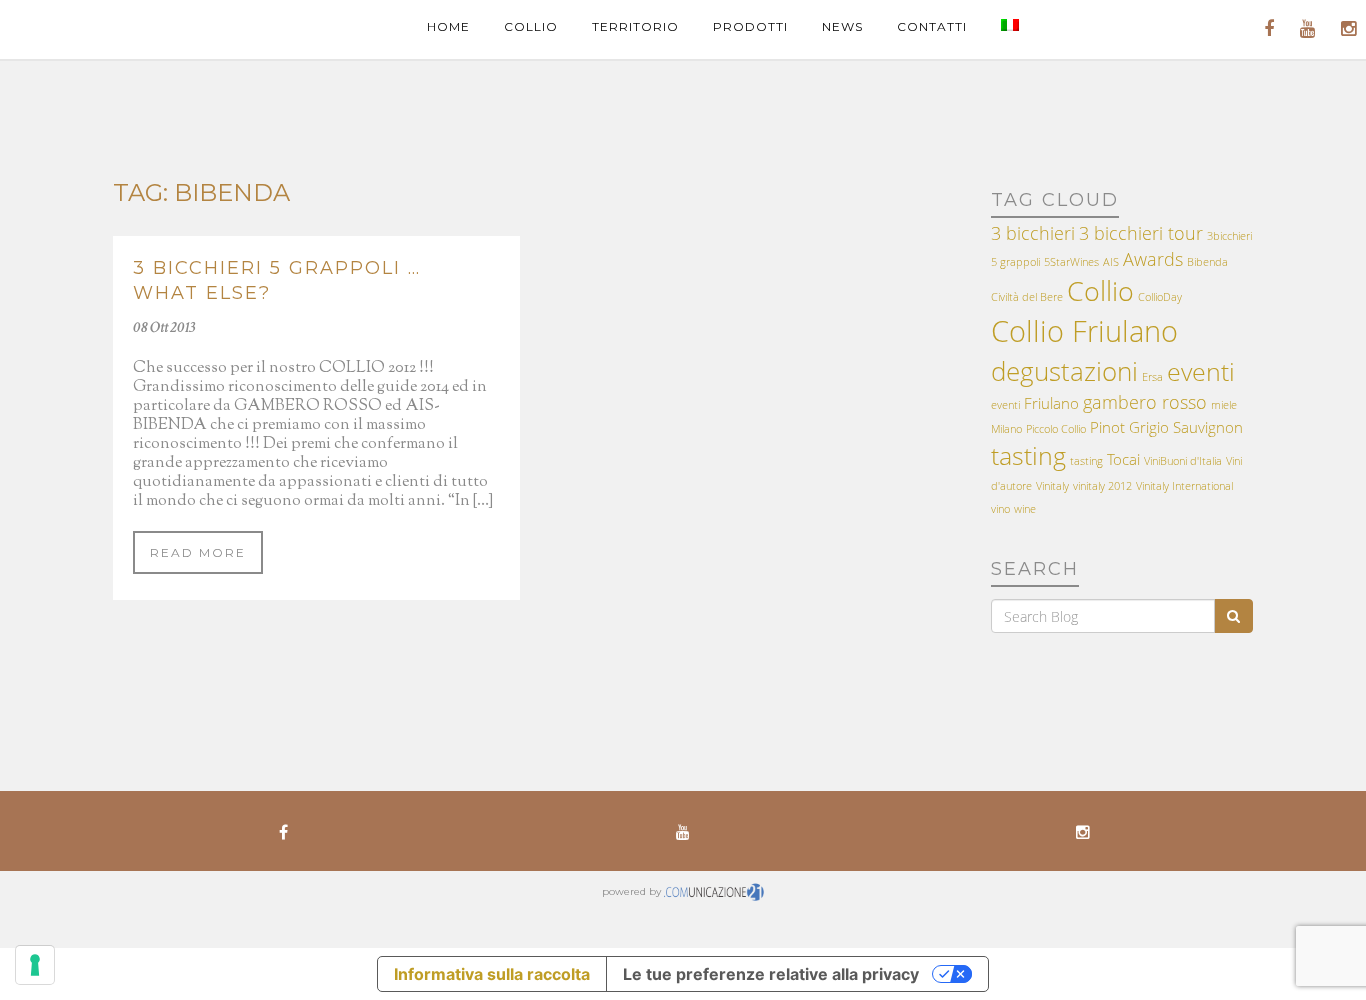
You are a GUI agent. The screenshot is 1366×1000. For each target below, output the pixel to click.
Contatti (932, 26)
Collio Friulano (1084, 331)
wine (1025, 509)
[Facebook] (283, 831)
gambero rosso (1145, 402)
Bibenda (1207, 262)
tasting (1028, 455)
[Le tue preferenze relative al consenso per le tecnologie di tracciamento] (35, 965)
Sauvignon (1208, 427)
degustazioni (1064, 371)
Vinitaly (1052, 486)
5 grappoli (1015, 262)
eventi (1201, 371)
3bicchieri (1229, 236)
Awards (1153, 259)
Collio (531, 26)
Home (448, 26)
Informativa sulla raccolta (492, 974)
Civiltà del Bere (1027, 297)
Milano (1006, 429)
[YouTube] (683, 831)
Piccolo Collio (1056, 429)
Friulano (1051, 403)
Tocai (1123, 459)
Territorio (635, 26)
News (842, 26)
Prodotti (750, 26)
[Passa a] (1010, 26)
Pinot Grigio (1129, 427)
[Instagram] (1083, 831)
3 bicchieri (1033, 233)
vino (1000, 509)
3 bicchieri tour (1141, 233)
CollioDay (1160, 297)
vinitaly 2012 (1102, 486)
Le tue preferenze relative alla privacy (771, 974)
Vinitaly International (1184, 486)
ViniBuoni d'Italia (1183, 461)
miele (1224, 405)
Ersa (1152, 377)
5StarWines (1071, 262)
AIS (1111, 262)
